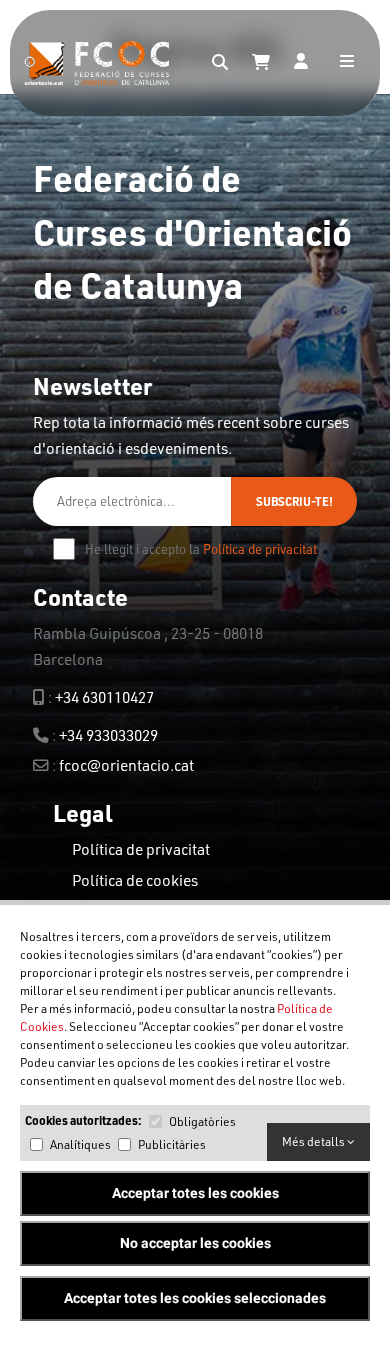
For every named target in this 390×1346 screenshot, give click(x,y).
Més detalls (314, 1141)
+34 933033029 (108, 735)
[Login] (301, 63)
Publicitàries (172, 1144)
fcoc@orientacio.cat (126, 765)
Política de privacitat (260, 549)
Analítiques (80, 1144)
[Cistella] (261, 63)
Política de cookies (135, 880)
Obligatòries (202, 1121)
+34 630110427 (104, 697)
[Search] (220, 63)
